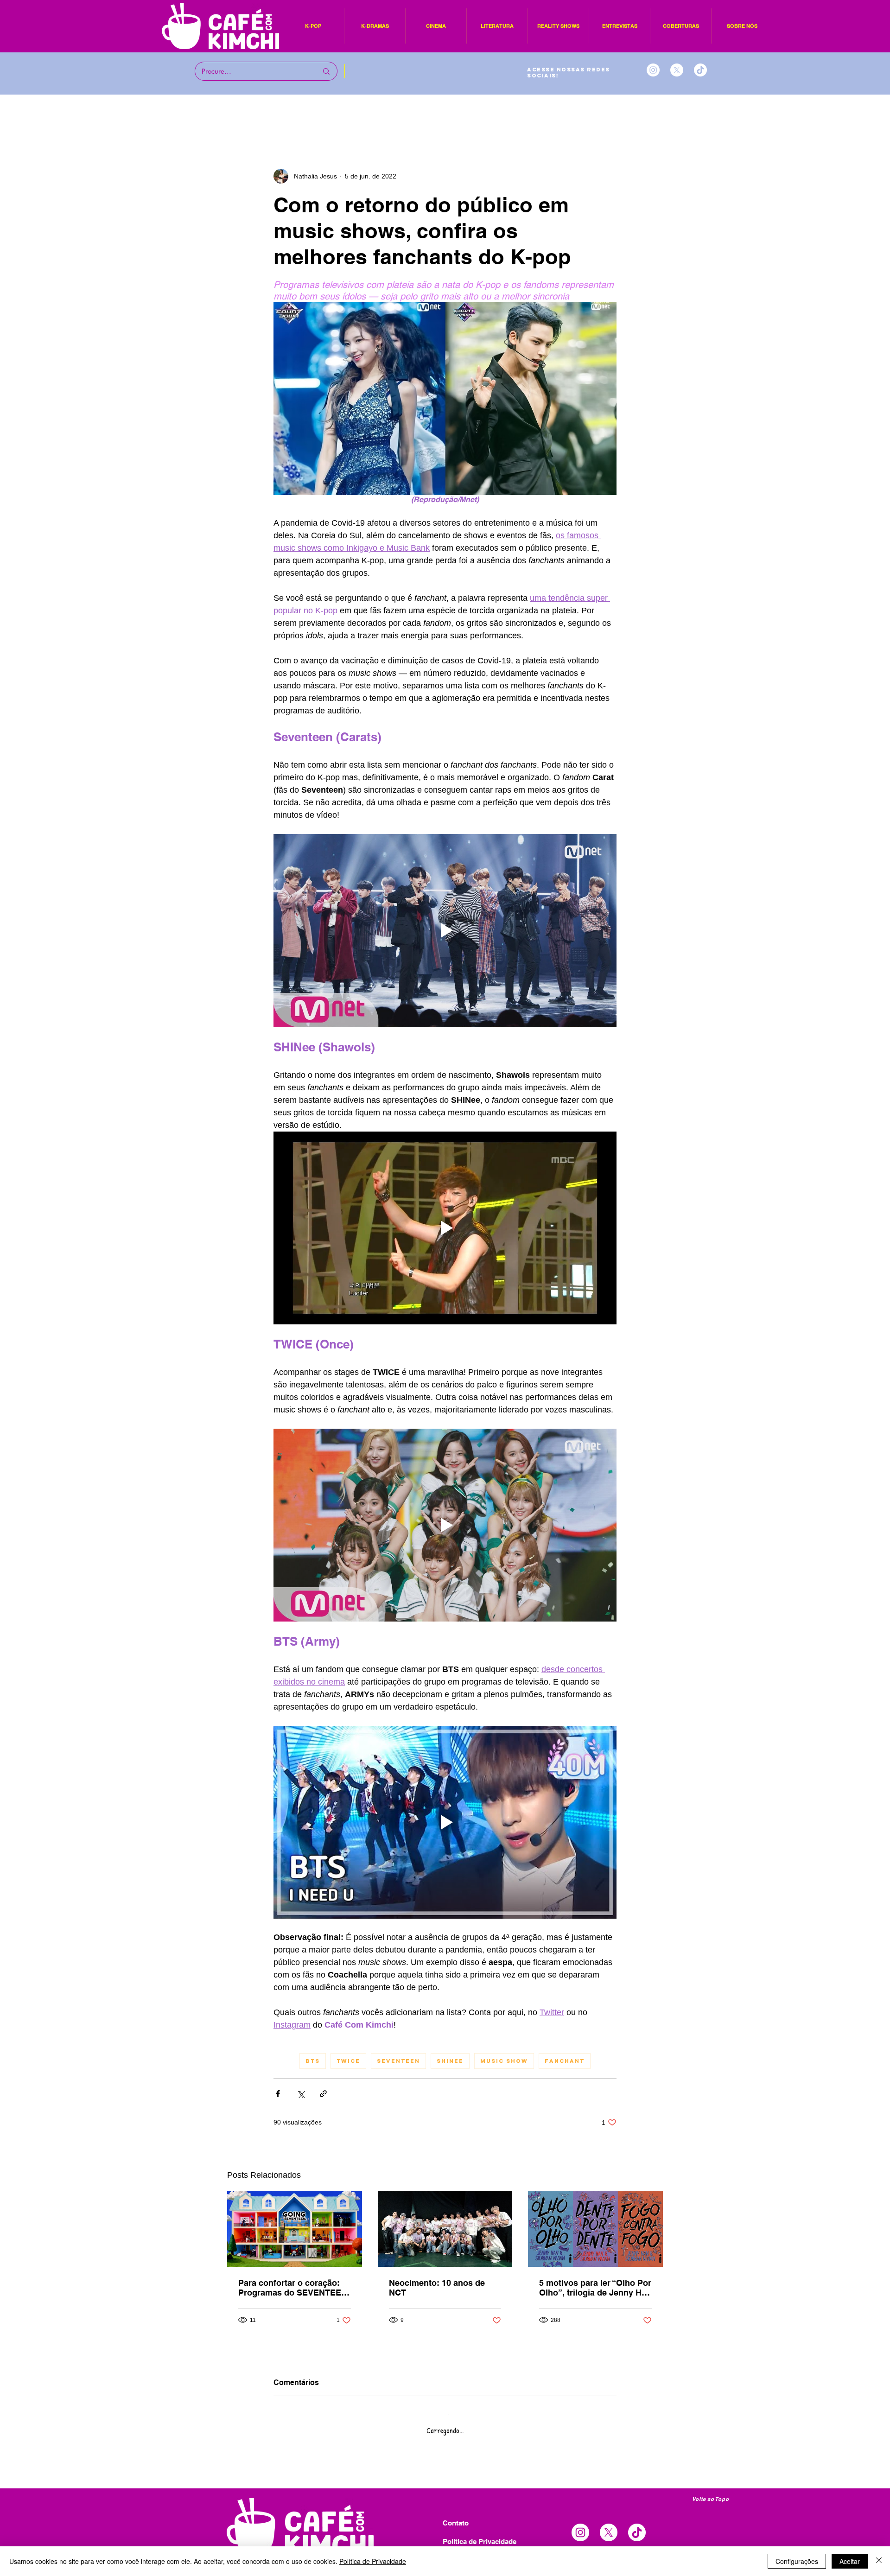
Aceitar (850, 2561)
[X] (677, 70)
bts (313, 2061)
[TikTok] (700, 70)
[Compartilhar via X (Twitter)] (301, 2094)
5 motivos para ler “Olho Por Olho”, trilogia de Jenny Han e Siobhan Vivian (595, 2288)
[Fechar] (879, 2561)
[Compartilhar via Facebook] (278, 2094)
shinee (450, 2061)
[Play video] (445, 930)
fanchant (565, 2061)
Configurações (797, 2561)
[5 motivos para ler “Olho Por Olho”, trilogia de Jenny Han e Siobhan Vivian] (595, 2229)
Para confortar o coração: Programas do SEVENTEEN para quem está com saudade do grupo (293, 2288)
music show (504, 2061)
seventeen (398, 2061)
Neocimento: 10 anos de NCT (437, 2288)
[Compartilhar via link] (323, 2094)
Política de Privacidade (373, 2561)
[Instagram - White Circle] (653, 70)
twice (348, 2061)
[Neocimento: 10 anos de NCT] (445, 2229)
